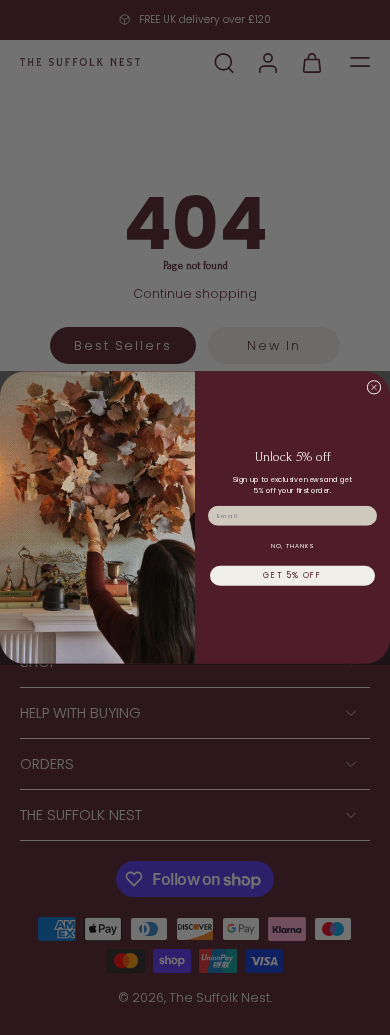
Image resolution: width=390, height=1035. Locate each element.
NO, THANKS (292, 545)
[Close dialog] (374, 387)
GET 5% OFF (292, 576)
